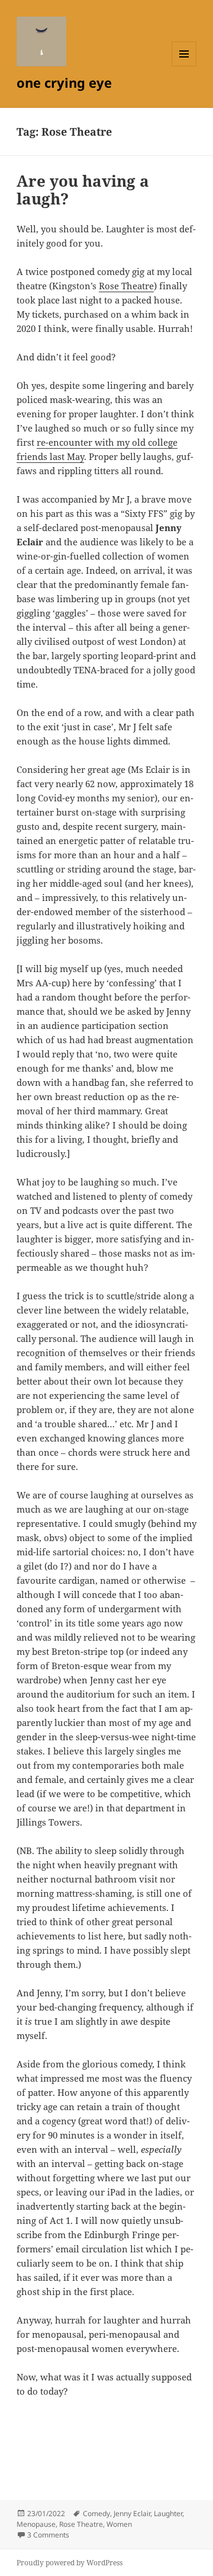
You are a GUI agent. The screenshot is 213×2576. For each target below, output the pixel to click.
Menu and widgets (184, 66)
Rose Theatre (126, 286)
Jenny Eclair (132, 2513)
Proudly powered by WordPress (70, 2563)
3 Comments (48, 2535)
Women (119, 2524)
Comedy (96, 2513)
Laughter (168, 2513)
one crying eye (64, 82)
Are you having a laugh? (83, 190)
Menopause (36, 2524)
